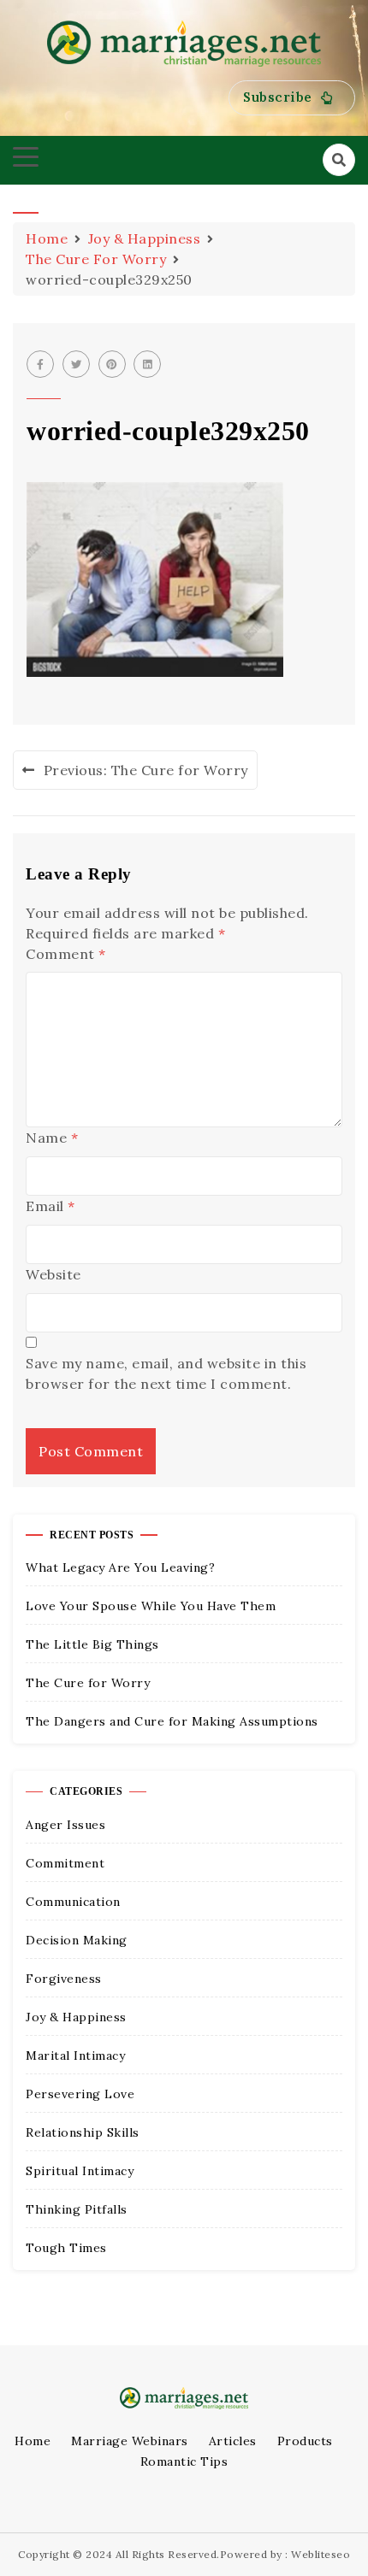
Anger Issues (65, 1825)
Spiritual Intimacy (80, 2171)
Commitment (65, 1863)
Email (50, 1206)
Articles (233, 2441)
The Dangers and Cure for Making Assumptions (172, 1721)
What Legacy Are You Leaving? (120, 1567)
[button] (292, 98)
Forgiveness (64, 1979)
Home (33, 2441)
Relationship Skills (83, 2132)
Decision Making (77, 1940)
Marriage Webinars (130, 2441)
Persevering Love (80, 2094)
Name (52, 1138)
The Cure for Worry (88, 1683)
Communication (73, 1902)
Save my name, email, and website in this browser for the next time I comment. (166, 1373)
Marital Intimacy (75, 2056)
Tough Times (66, 2248)
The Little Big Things (92, 1644)
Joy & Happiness (76, 2017)
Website (53, 1274)
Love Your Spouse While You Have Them (151, 1606)
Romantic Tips (184, 2461)
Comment (66, 954)
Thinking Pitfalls (77, 2209)
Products (305, 2441)
